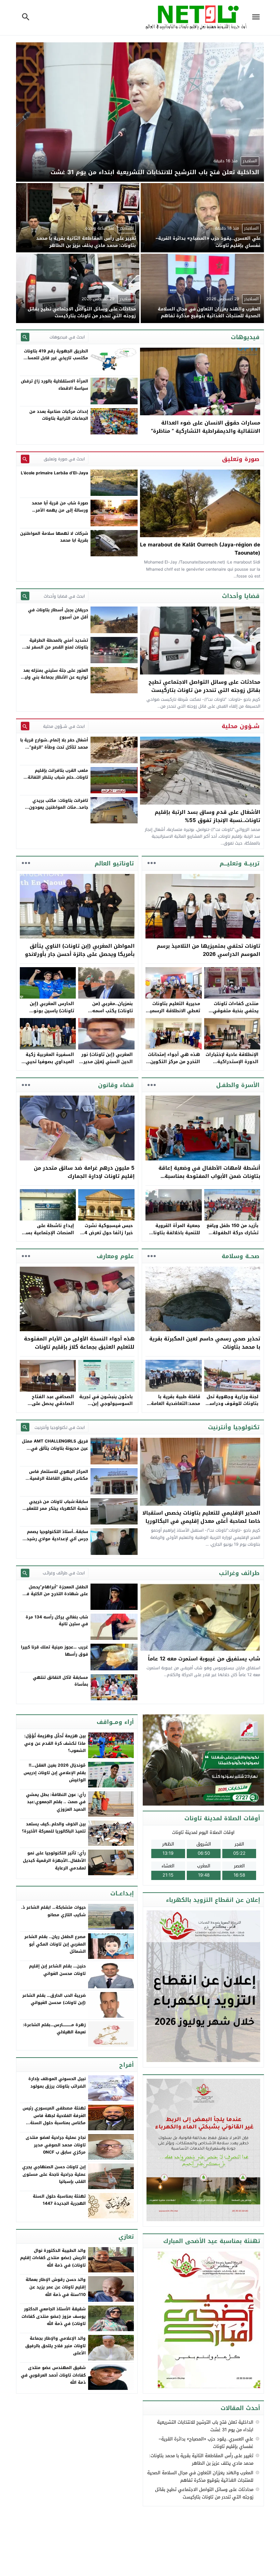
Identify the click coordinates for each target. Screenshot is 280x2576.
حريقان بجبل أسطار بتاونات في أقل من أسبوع (58, 613)
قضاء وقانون (116, 1085)
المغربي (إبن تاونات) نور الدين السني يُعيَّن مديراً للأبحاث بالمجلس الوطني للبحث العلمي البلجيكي (106, 1065)
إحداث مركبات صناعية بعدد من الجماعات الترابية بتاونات (59, 415)
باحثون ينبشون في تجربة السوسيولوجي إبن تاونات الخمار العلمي (106, 1404)
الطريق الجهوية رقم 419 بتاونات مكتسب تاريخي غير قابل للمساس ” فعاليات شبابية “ (55, 358)
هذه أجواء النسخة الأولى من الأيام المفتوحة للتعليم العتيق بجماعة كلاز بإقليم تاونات (79, 1343)
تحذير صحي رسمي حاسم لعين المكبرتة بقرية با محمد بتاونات (205, 1343)
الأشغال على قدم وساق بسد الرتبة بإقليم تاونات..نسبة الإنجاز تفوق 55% (207, 816)
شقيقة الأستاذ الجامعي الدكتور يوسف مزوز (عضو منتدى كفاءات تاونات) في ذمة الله (54, 2316)
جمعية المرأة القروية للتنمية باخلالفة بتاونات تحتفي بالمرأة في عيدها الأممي (174, 1236)
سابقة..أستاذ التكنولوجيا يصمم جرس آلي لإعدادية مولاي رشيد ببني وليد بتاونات (57, 1539)
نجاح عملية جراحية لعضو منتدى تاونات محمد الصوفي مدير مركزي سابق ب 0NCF (56, 2145)
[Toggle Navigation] (257, 18)
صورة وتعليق (241, 459)
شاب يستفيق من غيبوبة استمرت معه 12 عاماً (204, 1659)
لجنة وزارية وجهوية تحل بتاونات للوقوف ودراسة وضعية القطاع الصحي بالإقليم (233, 1407)
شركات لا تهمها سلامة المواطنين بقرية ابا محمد (54, 537)
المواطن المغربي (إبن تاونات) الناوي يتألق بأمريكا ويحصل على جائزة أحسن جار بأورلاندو (80, 950)
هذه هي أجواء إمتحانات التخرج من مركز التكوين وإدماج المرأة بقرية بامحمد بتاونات (174, 1065)
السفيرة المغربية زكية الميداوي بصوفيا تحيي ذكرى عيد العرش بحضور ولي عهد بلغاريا (49, 1065)
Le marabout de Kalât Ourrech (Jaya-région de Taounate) (200, 549)
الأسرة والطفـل (238, 1085)
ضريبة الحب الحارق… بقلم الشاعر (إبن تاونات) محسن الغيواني (54, 1999)
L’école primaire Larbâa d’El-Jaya (54, 473)
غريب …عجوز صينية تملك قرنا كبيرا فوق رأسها (54, 1651)
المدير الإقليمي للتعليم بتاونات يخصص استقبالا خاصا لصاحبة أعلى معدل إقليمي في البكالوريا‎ (201, 1517)
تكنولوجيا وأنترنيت (234, 1427)
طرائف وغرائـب (239, 1573)
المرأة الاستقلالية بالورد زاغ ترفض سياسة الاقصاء (54, 385)
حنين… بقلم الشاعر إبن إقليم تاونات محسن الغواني (57, 1970)
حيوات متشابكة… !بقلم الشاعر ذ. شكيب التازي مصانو (53, 1911)
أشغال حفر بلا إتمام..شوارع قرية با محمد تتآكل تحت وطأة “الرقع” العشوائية (54, 747)
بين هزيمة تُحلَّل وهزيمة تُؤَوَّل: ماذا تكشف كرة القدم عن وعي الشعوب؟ (55, 1743)
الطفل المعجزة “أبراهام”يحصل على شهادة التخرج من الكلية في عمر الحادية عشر (55, 1594)
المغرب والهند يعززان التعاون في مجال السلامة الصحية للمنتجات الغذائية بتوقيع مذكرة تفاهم (200, 2476)
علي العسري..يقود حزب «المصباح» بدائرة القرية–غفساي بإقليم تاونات (206, 2443)
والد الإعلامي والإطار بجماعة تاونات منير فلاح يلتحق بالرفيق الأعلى (55, 2346)
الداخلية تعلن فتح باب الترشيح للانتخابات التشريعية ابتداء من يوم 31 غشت (205, 2426)
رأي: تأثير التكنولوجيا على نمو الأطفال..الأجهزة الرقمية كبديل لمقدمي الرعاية (54, 1860)
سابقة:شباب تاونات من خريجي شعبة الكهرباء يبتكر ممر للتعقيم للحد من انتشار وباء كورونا (56, 1509)
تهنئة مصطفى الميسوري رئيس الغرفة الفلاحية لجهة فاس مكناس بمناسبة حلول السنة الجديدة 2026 (54, 2119)
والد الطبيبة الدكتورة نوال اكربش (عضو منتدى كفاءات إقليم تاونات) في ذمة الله (53, 2258)
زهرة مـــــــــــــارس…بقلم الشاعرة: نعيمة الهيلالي (54, 2029)
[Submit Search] (25, 337)
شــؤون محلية (241, 726)
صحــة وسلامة (241, 1256)
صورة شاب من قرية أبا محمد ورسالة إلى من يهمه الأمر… (60, 506)
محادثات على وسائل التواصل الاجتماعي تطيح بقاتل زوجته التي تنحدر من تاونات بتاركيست (204, 686)
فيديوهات (245, 337)
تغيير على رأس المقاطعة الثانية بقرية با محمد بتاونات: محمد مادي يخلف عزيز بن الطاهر (201, 2459)
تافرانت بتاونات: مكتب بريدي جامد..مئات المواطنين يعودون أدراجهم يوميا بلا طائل (59, 807)
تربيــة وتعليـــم (240, 863)
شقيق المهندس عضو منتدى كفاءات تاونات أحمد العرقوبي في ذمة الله (53, 2375)
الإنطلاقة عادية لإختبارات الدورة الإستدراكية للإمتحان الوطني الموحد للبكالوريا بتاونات (232, 1065)
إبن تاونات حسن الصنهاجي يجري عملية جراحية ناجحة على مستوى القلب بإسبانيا (54, 2174)
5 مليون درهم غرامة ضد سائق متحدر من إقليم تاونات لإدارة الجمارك (84, 1172)
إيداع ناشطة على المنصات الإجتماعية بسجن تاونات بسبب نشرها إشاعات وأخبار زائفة (47, 1236)
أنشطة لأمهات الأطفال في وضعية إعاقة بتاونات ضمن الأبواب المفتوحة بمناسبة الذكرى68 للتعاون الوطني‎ (209, 1176)
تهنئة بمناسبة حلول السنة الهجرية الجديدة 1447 (59, 2200)
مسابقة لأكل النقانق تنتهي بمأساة (60, 1681)
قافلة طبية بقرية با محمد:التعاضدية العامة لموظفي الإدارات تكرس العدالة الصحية (174, 1407)
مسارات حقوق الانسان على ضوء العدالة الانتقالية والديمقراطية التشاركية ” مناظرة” (206, 427)
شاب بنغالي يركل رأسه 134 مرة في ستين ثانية (57, 1620)
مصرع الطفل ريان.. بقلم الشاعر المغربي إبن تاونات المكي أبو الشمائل (55, 1944)
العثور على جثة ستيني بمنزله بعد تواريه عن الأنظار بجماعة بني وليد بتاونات (55, 677)
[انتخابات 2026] (204, 1760)
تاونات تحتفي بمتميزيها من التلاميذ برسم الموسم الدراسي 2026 (208, 950)
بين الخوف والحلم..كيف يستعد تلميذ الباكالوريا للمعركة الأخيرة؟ (54, 1828)
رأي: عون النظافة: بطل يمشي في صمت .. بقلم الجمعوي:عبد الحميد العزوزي (56, 1802)
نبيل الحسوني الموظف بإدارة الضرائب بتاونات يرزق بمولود (57, 2083)
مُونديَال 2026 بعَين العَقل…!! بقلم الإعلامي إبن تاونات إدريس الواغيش (55, 1773)
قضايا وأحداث (241, 596)
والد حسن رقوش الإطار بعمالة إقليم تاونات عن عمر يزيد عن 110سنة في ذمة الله (56, 2287)
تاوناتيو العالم (114, 863)
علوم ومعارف (115, 1256)
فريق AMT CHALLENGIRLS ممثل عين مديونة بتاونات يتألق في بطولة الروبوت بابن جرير (55, 1448)
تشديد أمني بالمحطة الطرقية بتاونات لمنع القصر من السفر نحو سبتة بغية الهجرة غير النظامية (56, 647)
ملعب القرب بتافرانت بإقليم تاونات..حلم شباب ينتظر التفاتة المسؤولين (58, 777)
